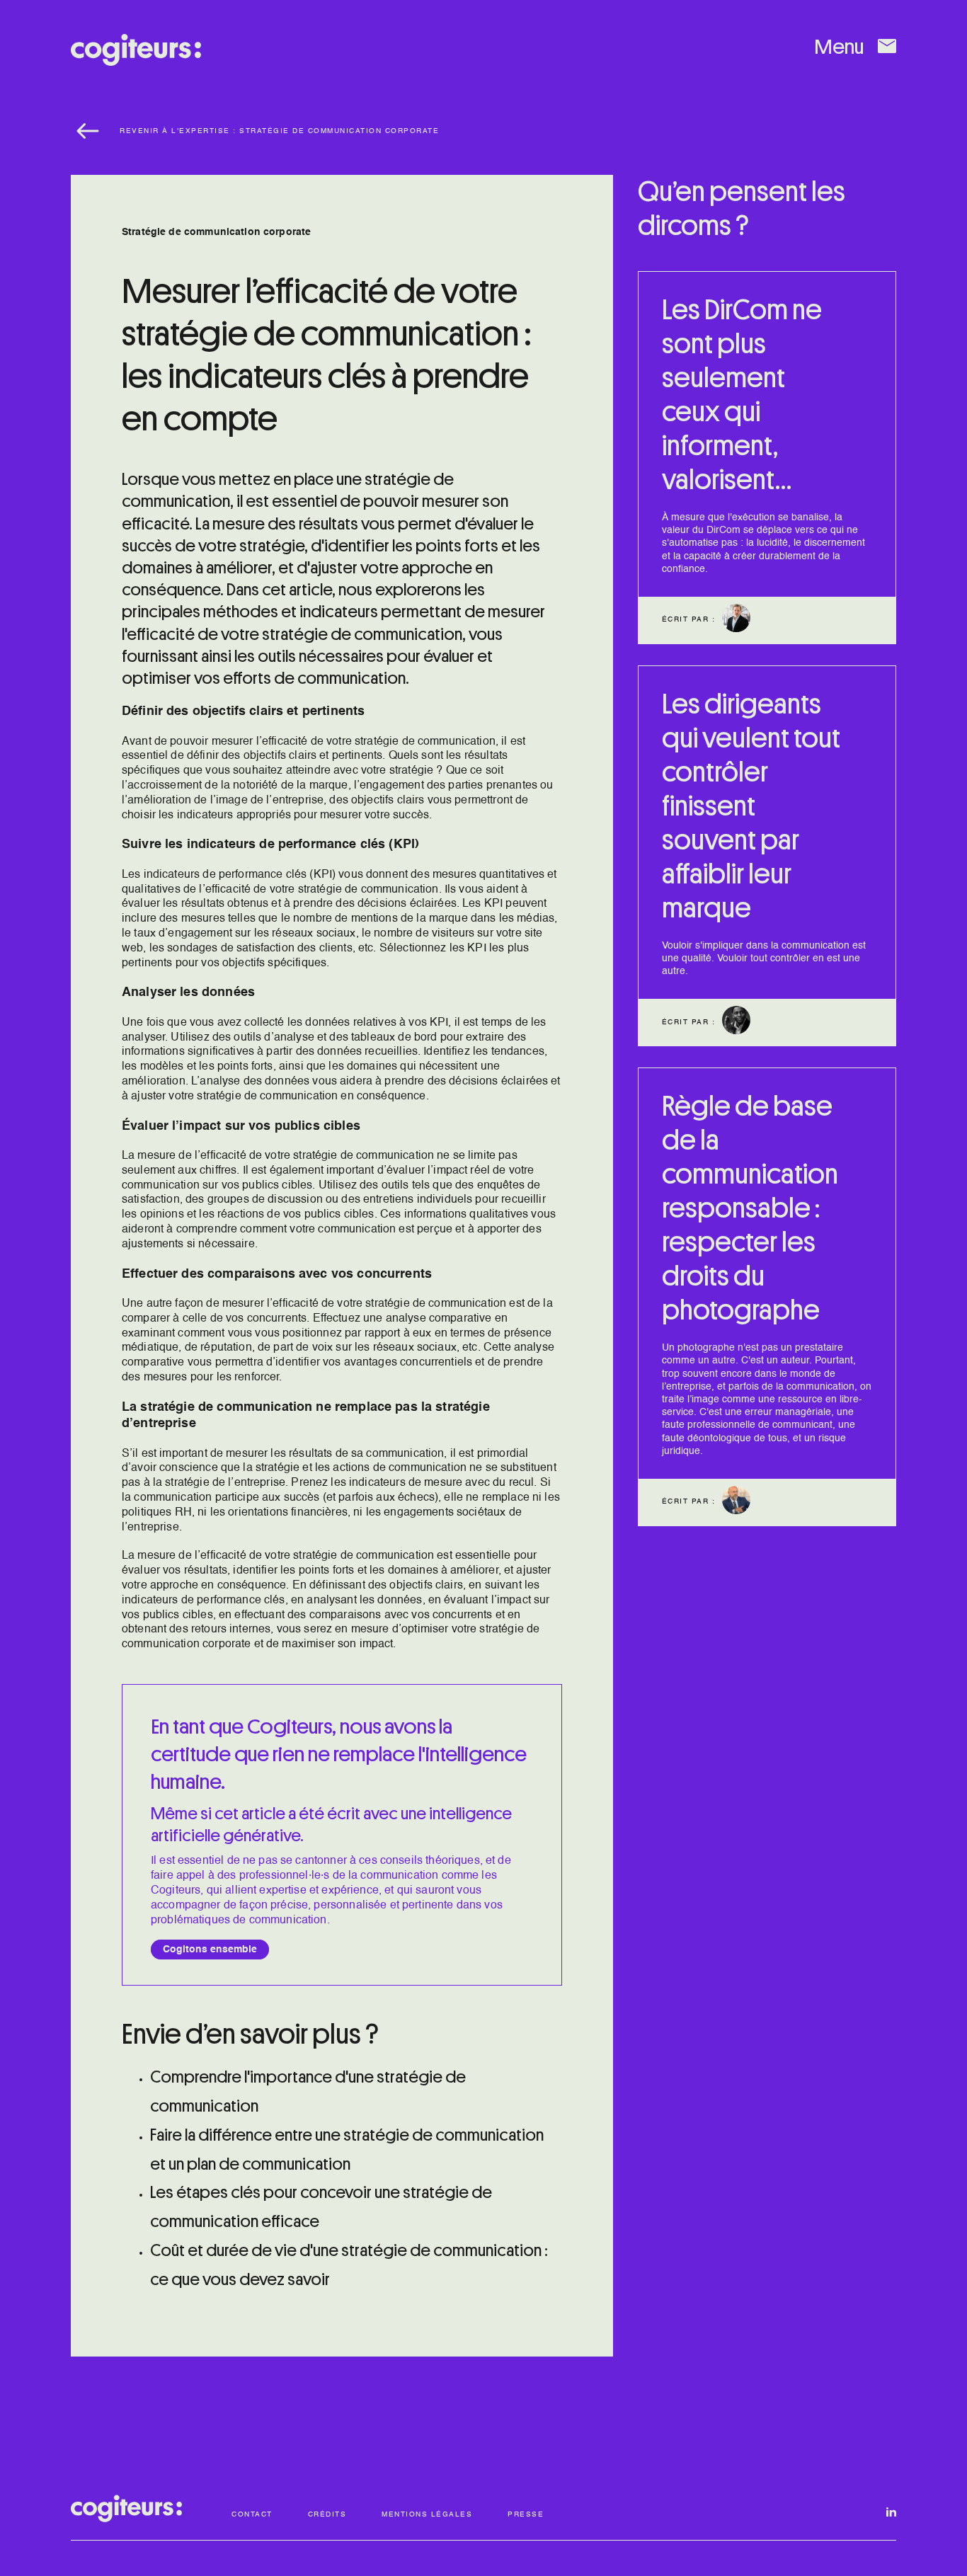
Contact (252, 2514)
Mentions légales (427, 2514)
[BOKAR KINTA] (736, 1034)
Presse (526, 2514)
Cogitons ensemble (210, 1950)
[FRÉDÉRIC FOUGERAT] (736, 1514)
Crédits (327, 2514)
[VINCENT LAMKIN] (736, 632)
